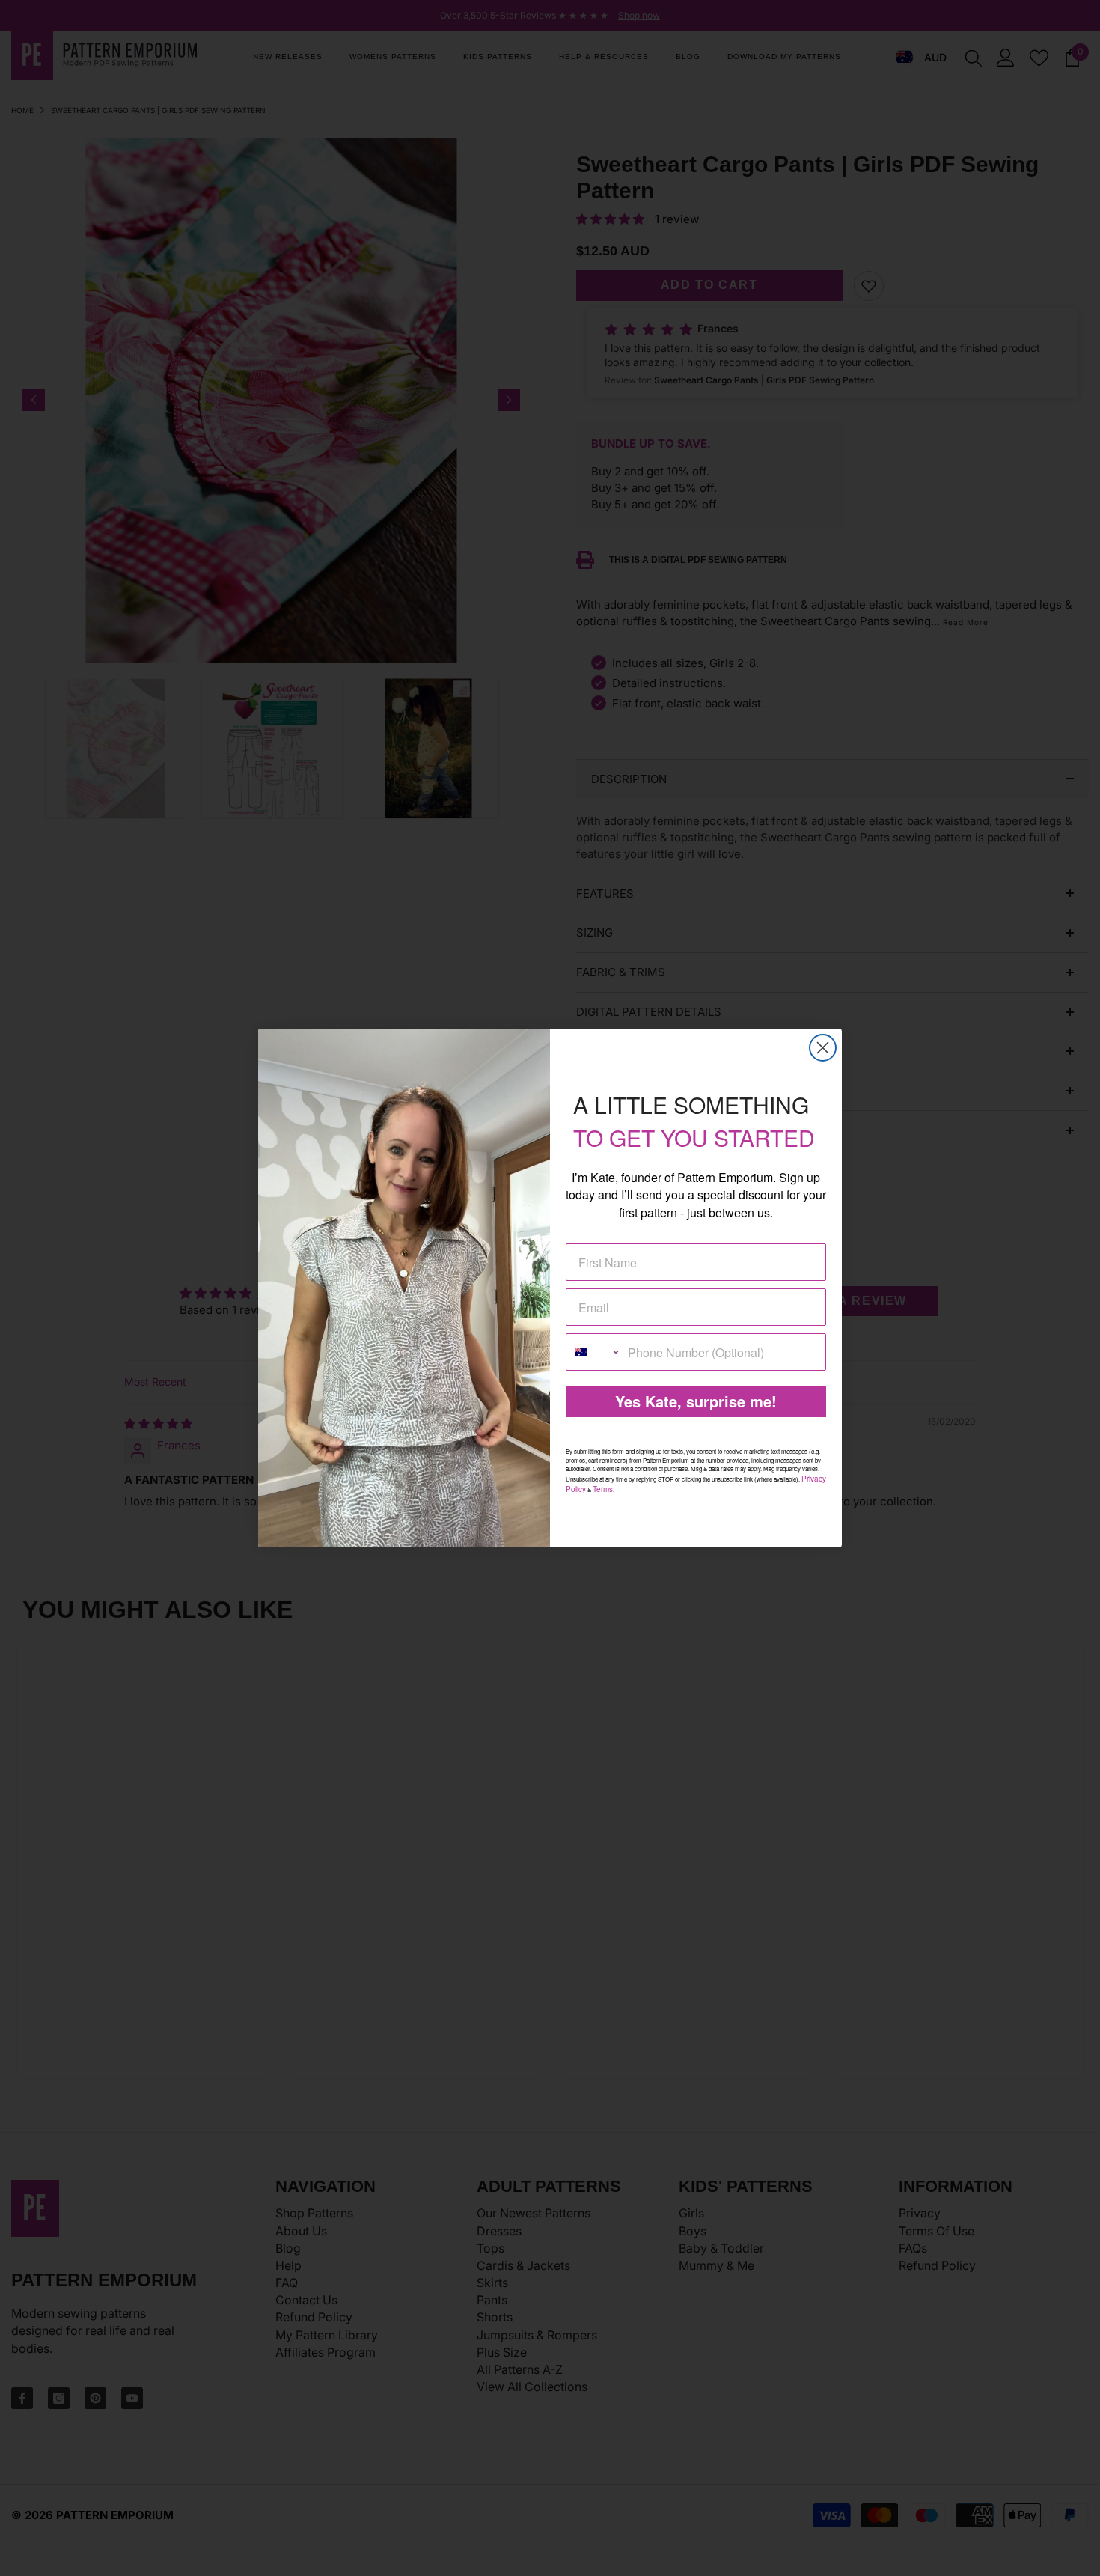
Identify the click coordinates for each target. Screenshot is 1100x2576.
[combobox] (593, 1352)
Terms (603, 1489)
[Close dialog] (823, 1048)
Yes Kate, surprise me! (696, 1401)
